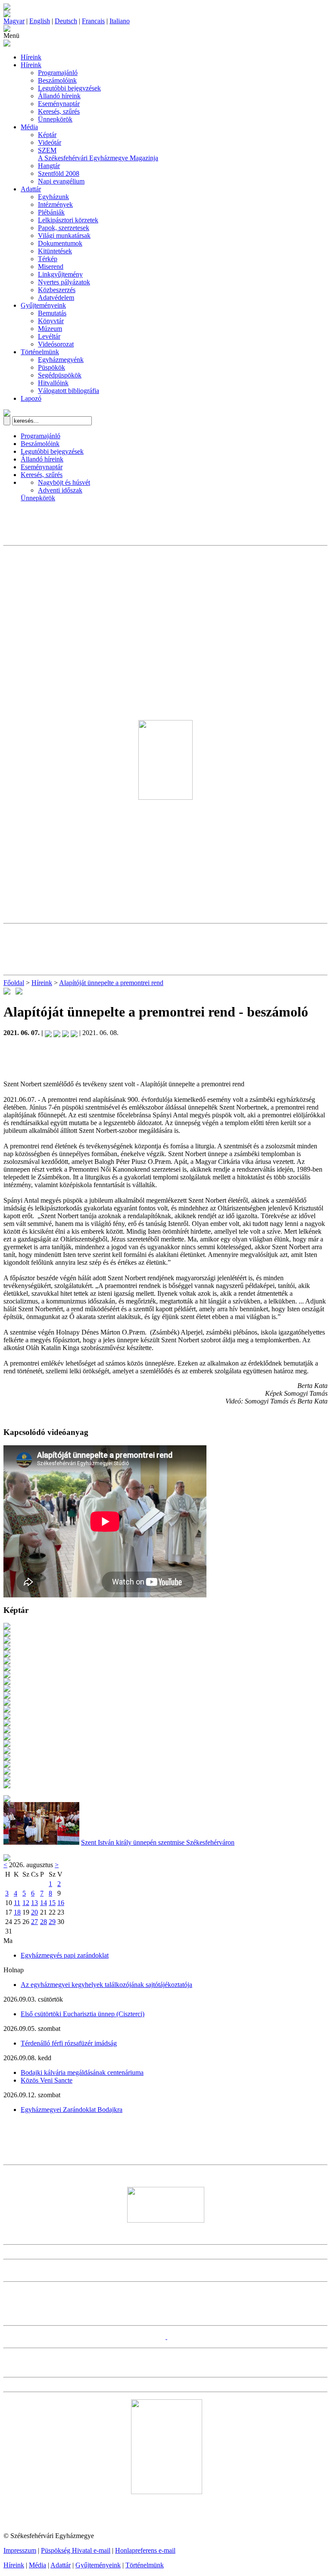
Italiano (120, 21)
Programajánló (58, 73)
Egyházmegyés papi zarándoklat (65, 1955)
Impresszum (20, 2550)
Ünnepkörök (55, 119)
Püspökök (52, 367)
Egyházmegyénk (61, 360)
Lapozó (31, 398)
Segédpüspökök (60, 375)
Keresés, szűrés (59, 111)
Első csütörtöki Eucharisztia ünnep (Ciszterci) (83, 2014)
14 (44, 1903)
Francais (93, 21)
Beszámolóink (57, 80)
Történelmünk (40, 352)
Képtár (47, 135)
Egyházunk (53, 197)
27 (34, 1922)
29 (52, 1922)
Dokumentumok (60, 243)
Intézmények (55, 204)
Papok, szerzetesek (64, 228)
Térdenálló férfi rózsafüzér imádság (69, 2043)
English (40, 21)
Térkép (48, 259)
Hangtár (49, 166)
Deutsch (66, 21)
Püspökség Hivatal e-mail (76, 2550)
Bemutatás (52, 313)
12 (26, 1903)
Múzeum (50, 329)
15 (52, 1903)
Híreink (31, 57)
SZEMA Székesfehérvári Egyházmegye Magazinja (98, 154)
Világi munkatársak (64, 235)
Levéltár (49, 336)
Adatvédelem (56, 298)
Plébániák (51, 212)
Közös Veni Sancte (47, 2080)
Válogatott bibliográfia (69, 391)
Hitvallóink (53, 383)
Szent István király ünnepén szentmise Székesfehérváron (158, 1842)
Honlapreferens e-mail (145, 2550)
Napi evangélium (61, 181)
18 (17, 1912)
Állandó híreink (59, 96)
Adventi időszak (60, 490)
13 (34, 1903)
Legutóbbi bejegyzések (69, 88)
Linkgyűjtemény (60, 274)
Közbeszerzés (57, 290)
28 (44, 1922)
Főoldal (14, 983)
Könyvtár (51, 321)
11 (17, 1903)
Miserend (51, 267)
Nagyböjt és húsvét (64, 482)
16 (61, 1903)
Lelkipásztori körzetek (68, 220)
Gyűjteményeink (43, 305)
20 (34, 1912)
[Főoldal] (7, 15)
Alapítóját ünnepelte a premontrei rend (111, 983)
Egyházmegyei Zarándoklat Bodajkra (72, 2110)
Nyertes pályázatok (64, 282)
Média (29, 127)
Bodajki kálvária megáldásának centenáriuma (82, 2072)
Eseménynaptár (59, 104)
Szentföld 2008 (59, 173)
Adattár (31, 189)
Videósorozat (56, 344)
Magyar (14, 21)
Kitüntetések (55, 251)
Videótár (50, 142)
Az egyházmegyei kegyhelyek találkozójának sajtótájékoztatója (106, 1985)
